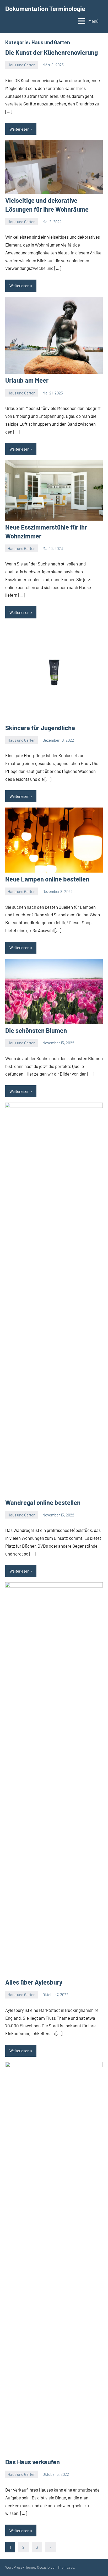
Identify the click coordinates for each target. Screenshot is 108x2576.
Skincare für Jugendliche (40, 728)
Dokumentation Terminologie (45, 9)
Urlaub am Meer (27, 380)
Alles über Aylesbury (34, 1982)
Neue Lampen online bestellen (47, 879)
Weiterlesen (19, 129)
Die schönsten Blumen (36, 1030)
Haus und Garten (21, 65)
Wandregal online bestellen (43, 1502)
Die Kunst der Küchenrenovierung (52, 52)
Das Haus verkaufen (33, 2462)
